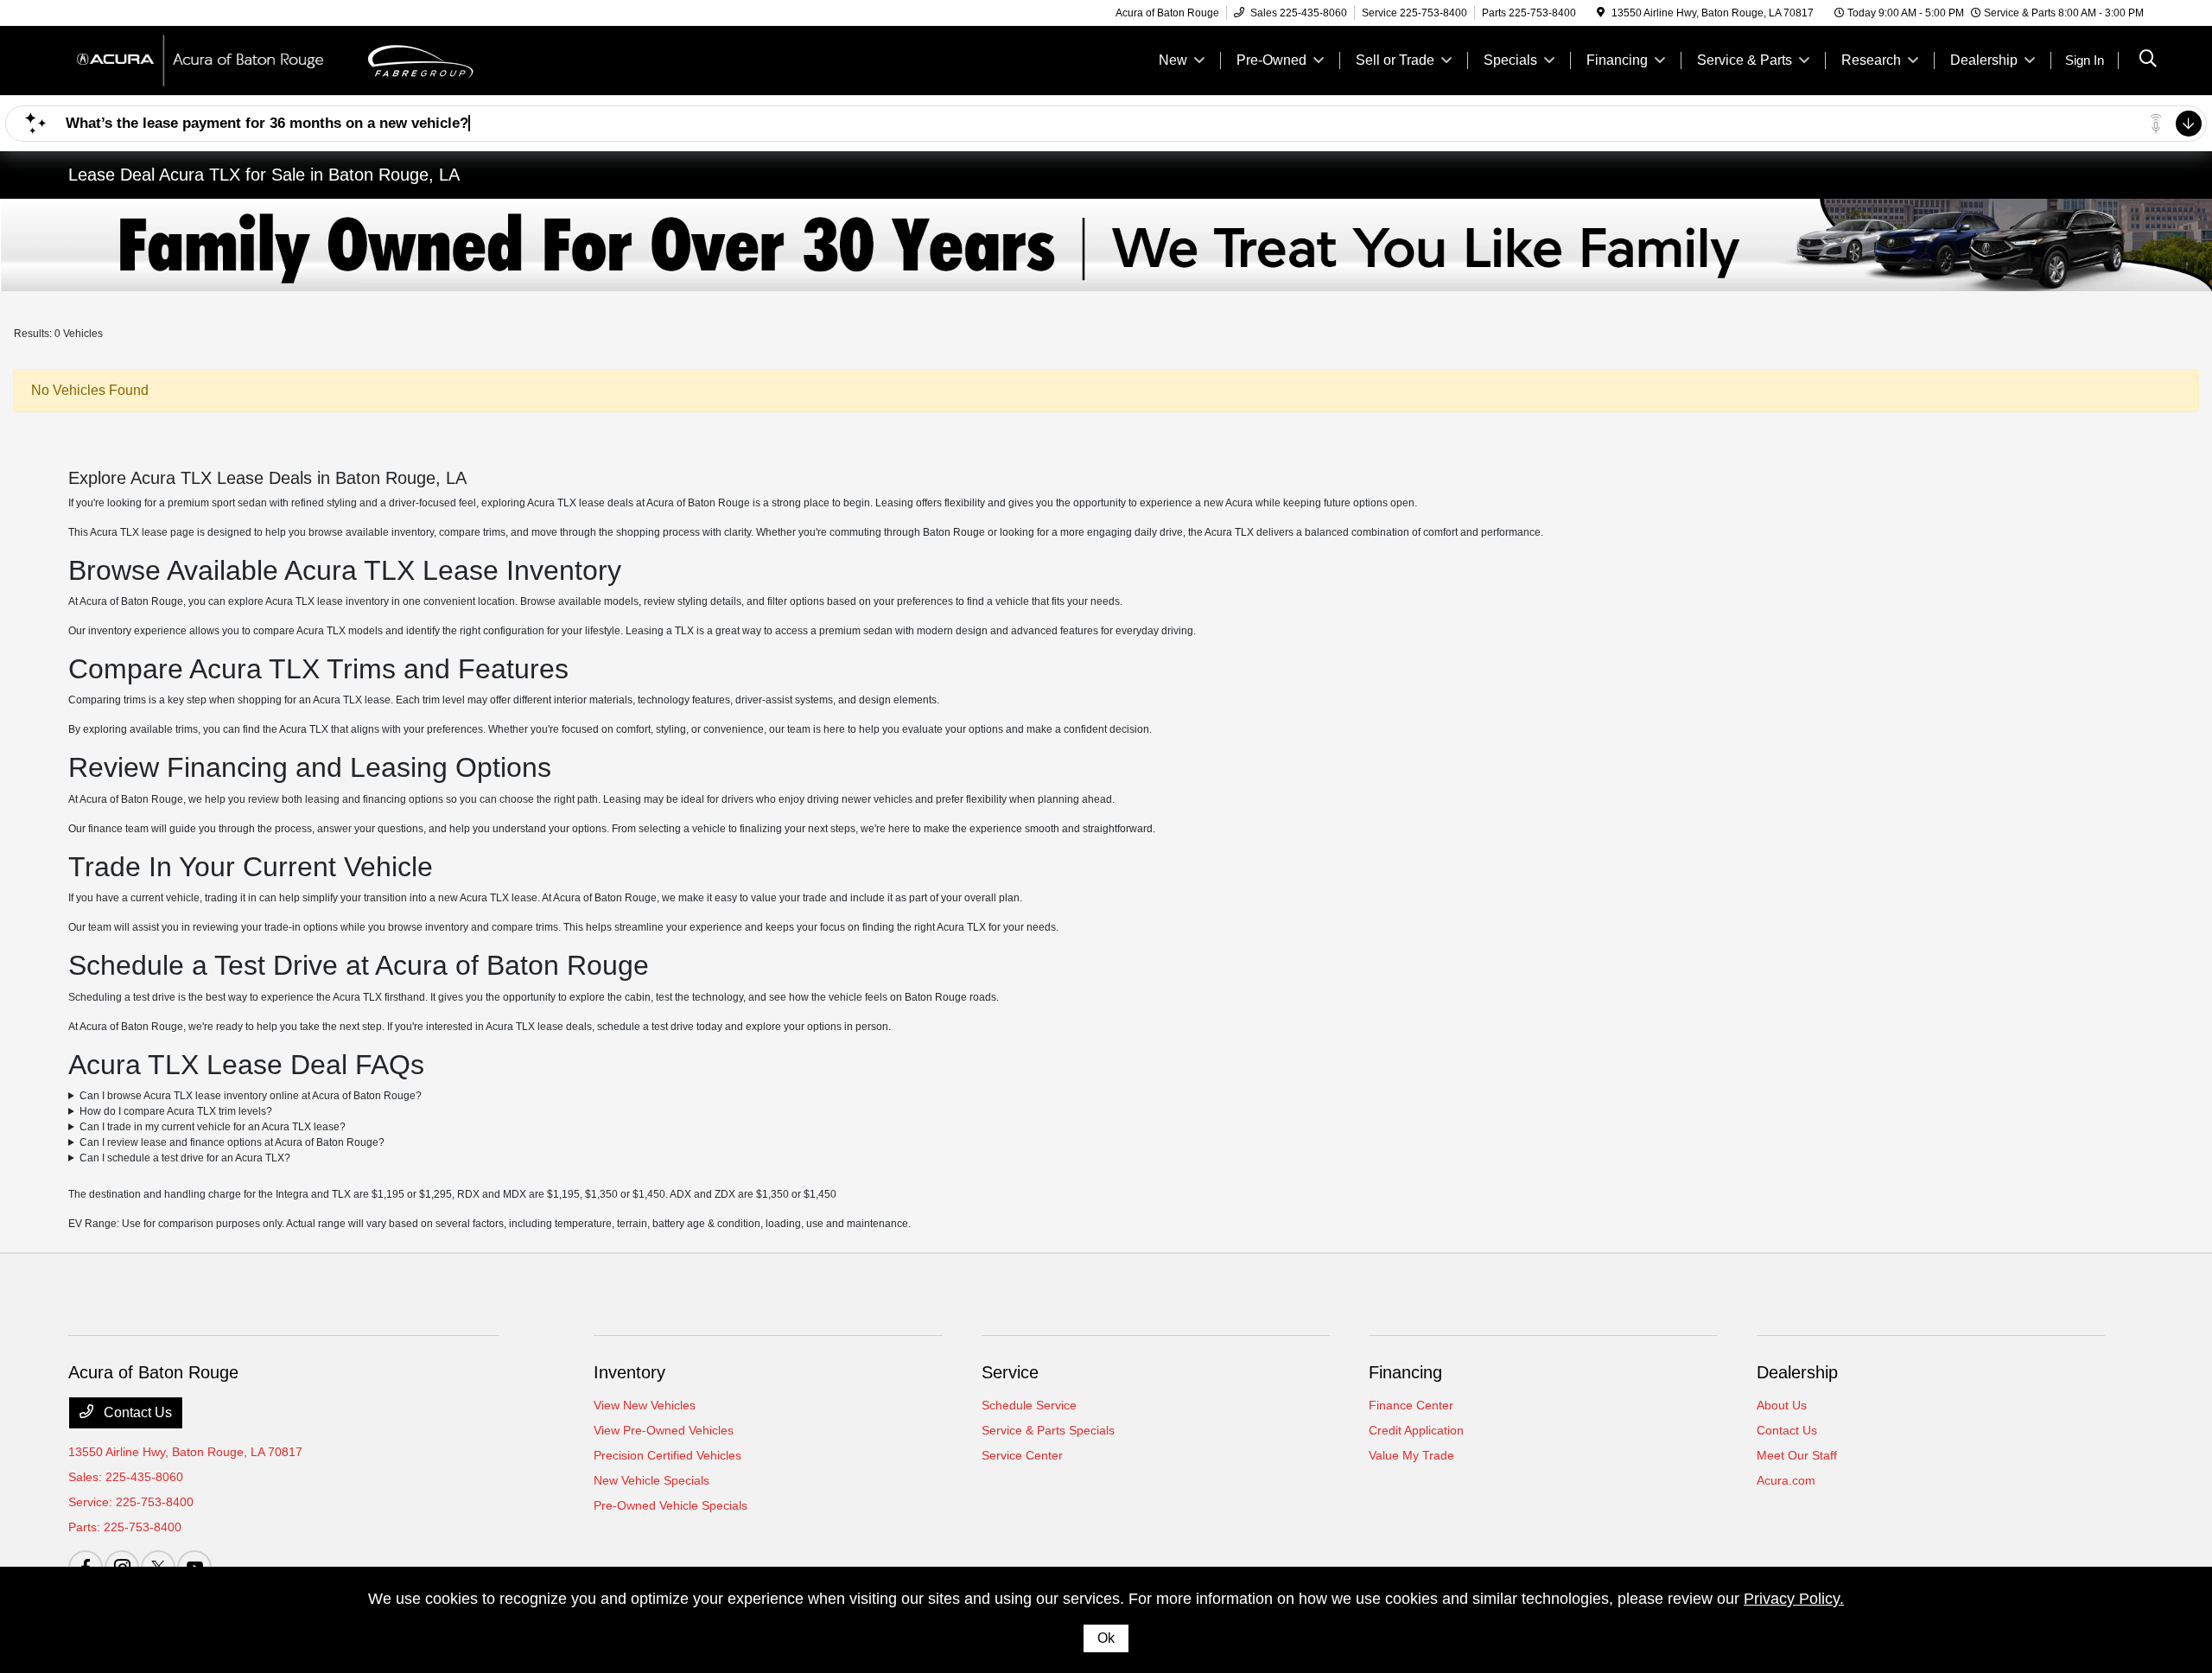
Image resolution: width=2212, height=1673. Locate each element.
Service (1010, 1372)
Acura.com (1786, 1480)
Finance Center (1411, 1405)
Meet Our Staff (1797, 1455)
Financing (1405, 1372)
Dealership (1797, 1372)
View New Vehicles (645, 1405)
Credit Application (1416, 1430)
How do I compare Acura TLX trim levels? (176, 1111)
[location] (1601, 13)
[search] (2148, 60)
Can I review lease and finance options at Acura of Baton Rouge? (232, 1142)
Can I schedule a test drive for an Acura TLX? (185, 1158)
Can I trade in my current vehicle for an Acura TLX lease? (213, 1127)
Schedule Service (1029, 1405)
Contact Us (136, 1412)
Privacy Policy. (1794, 1599)
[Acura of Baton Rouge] (217, 59)
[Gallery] (1106, 245)
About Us (1782, 1405)
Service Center (1022, 1455)
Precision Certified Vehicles (667, 1455)
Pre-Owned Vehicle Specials (671, 1505)
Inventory (629, 1372)
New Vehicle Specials (652, 1480)
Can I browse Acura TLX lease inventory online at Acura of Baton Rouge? (251, 1096)
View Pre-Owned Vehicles (664, 1430)
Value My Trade (1411, 1455)
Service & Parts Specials (1048, 1430)
